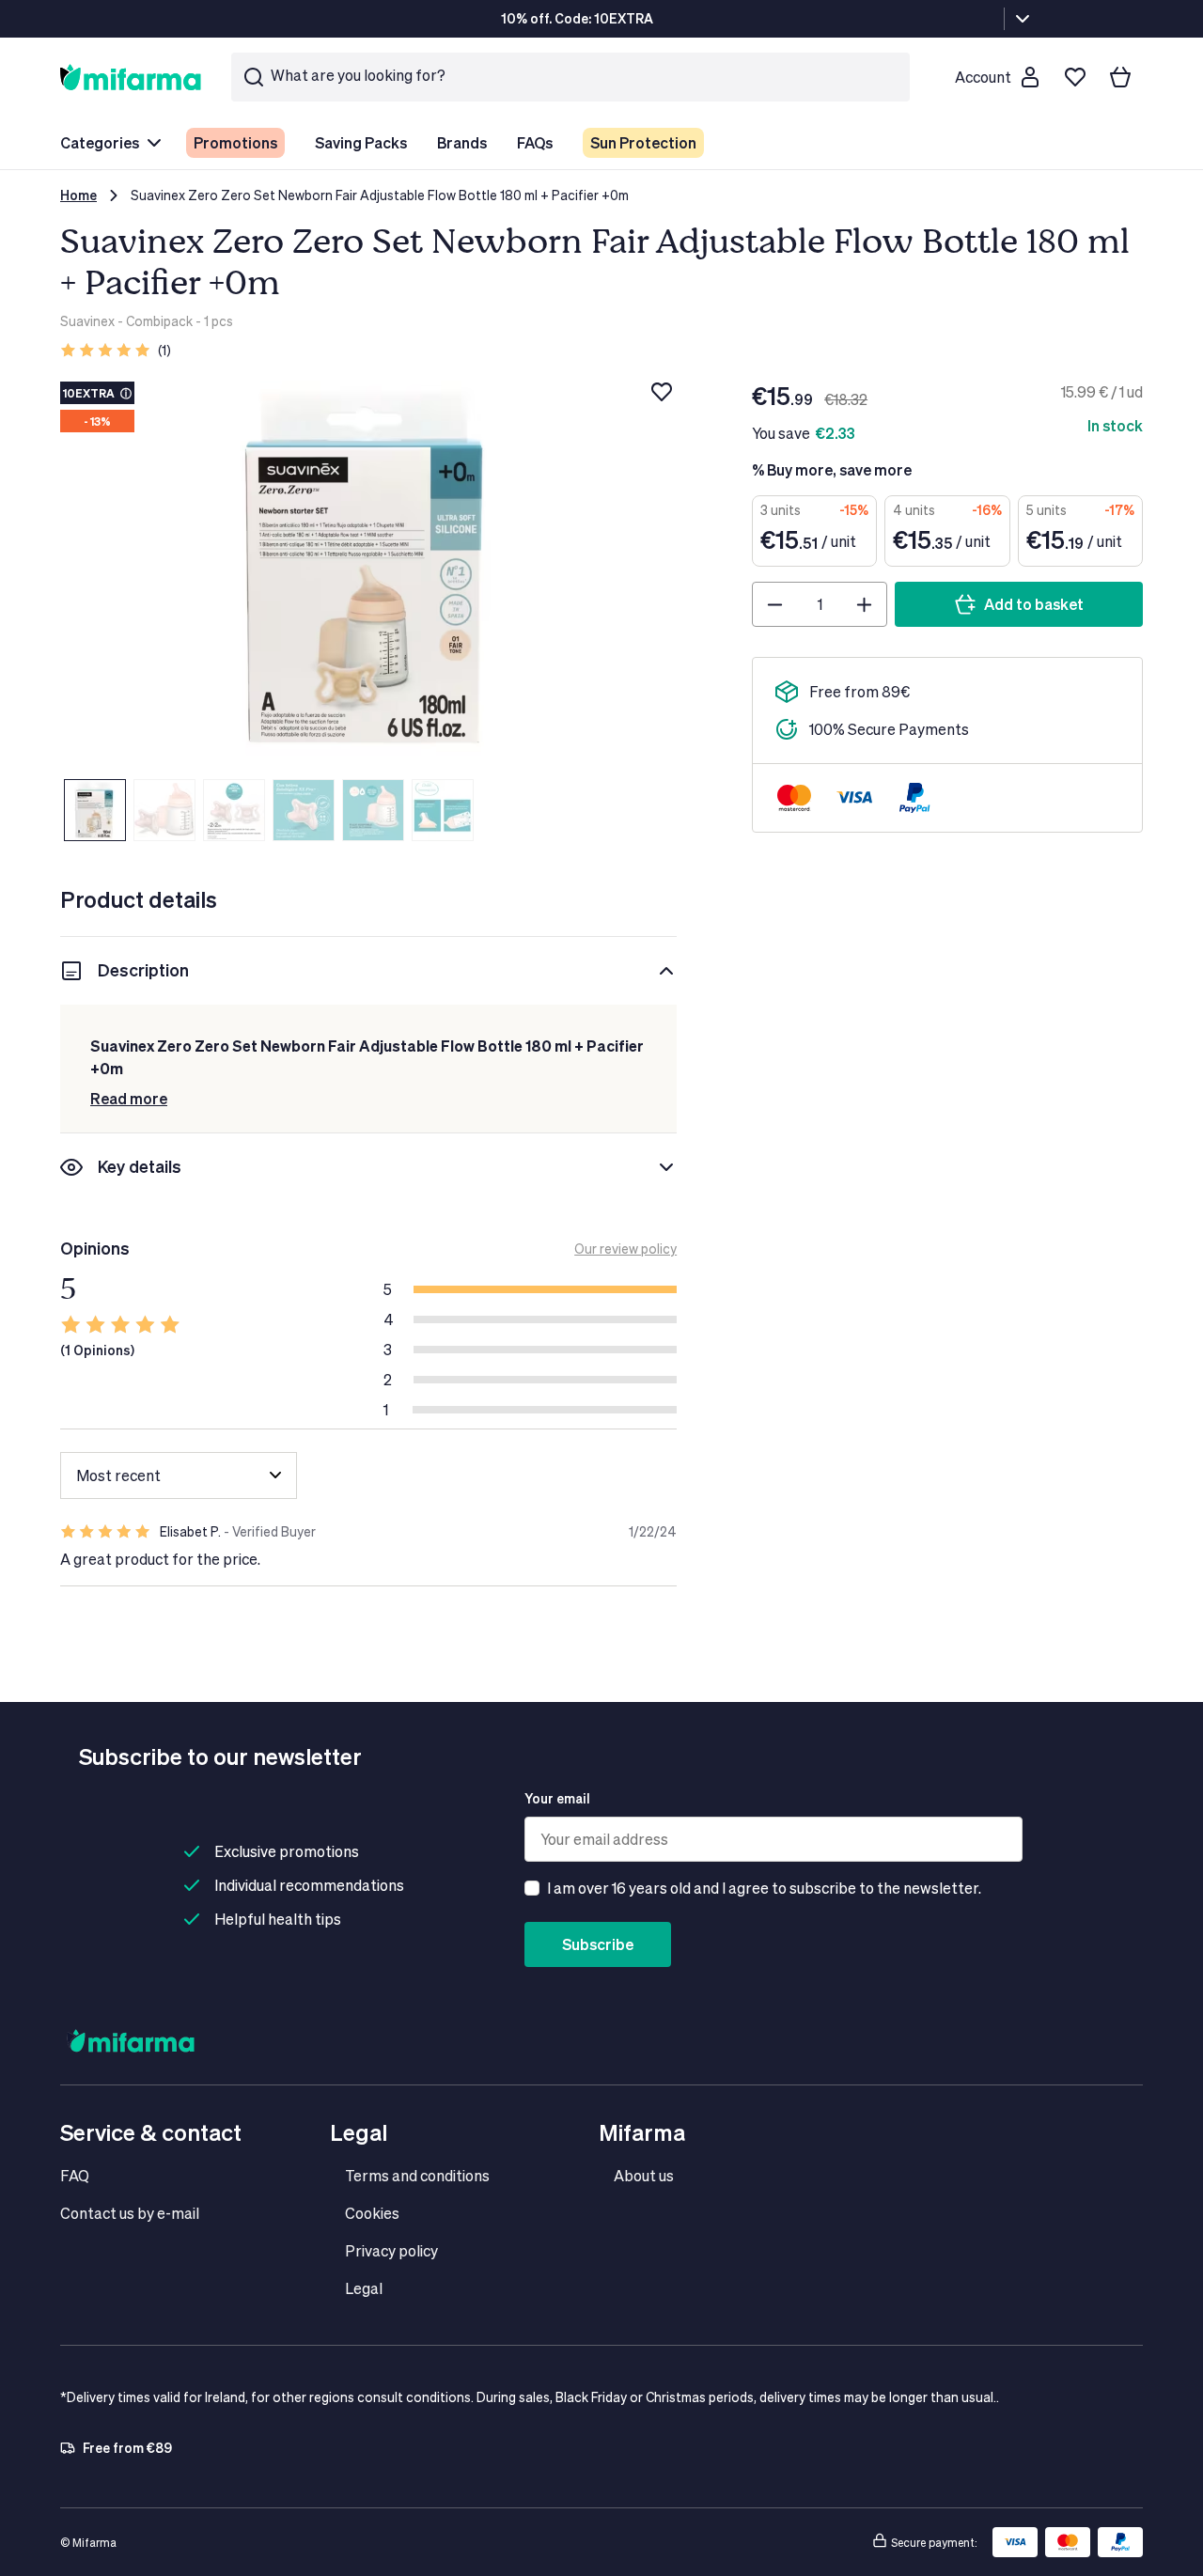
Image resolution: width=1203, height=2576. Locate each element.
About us (644, 2175)
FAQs (535, 142)
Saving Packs (361, 142)
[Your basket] (1120, 77)
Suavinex (87, 321)
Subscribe (598, 1944)
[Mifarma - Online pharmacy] (131, 77)
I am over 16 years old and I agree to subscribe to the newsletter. (764, 1888)
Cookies (372, 2213)
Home (78, 195)
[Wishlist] (1075, 77)
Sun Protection (643, 142)
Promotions (235, 142)
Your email (557, 1798)
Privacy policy (391, 2250)
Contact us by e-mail (130, 2213)
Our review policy (625, 1249)
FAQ (75, 2175)
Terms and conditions (417, 2175)
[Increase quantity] (864, 604)
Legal (364, 2288)
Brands (462, 142)
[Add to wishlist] (662, 392)
